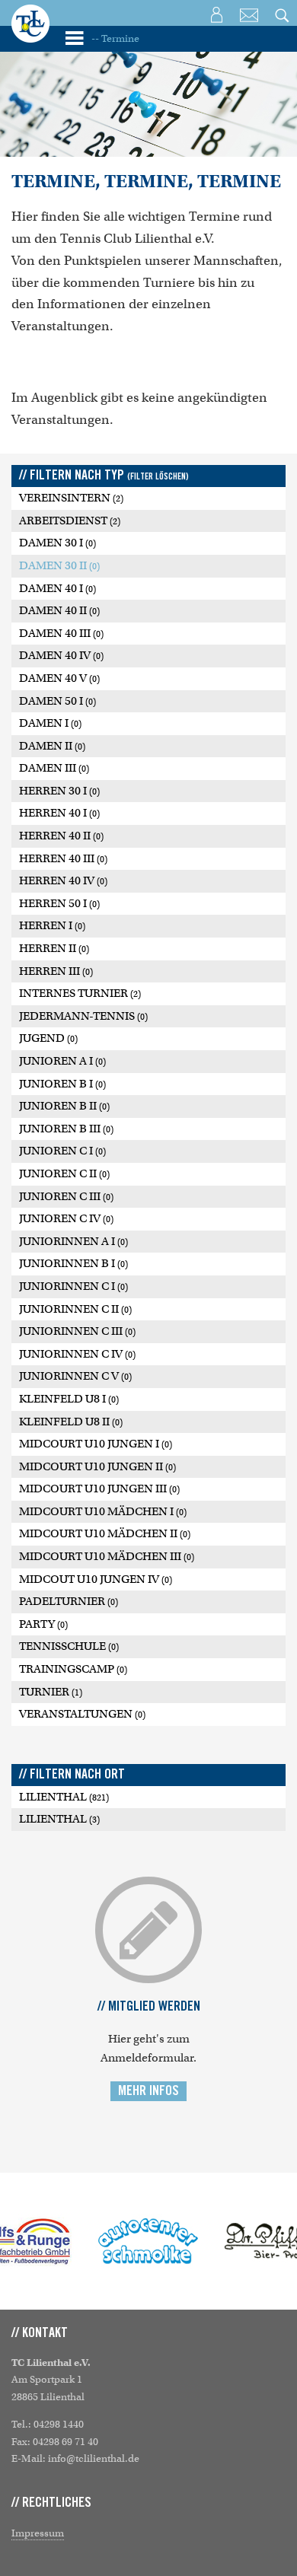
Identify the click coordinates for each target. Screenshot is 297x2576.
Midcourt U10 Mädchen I (103, 1511)
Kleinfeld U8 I (69, 1399)
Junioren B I (62, 1084)
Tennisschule (69, 1646)
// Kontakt (40, 2333)
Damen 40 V (59, 678)
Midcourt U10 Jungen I (96, 1444)
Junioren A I (62, 1061)
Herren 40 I (59, 813)
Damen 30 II (59, 565)
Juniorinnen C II (75, 1309)
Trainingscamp (73, 1669)
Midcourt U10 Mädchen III (107, 1556)
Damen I (50, 723)
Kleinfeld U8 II (71, 1422)
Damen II (52, 746)
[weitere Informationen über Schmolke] (148, 2241)
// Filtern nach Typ (104, 476)
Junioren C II (64, 1173)
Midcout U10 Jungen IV (96, 1579)
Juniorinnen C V (75, 1376)
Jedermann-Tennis (83, 1016)
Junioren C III (66, 1196)
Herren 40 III (63, 858)
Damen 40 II (59, 610)
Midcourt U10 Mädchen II (105, 1533)
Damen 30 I (57, 543)
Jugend (48, 1038)
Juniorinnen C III (77, 1331)
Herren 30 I (59, 791)
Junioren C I (62, 1151)
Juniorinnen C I (73, 1286)
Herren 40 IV (63, 880)
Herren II (54, 948)
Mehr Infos (148, 2091)
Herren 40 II (61, 836)
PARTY (43, 1624)
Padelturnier (69, 1601)
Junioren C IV (66, 1218)
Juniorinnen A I (73, 1241)
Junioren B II (64, 1106)
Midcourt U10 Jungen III (99, 1489)
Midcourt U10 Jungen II (97, 1466)
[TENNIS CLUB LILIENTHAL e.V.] (30, 34)
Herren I (52, 925)
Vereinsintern (71, 498)
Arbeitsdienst (70, 521)
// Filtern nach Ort (72, 1775)
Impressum (38, 2533)
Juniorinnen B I (73, 1263)
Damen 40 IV (61, 655)
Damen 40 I (57, 588)
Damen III (54, 768)
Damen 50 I (57, 701)
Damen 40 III (61, 633)
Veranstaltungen (82, 1714)
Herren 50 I (59, 903)
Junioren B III (66, 1129)
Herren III (56, 971)
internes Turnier (80, 993)
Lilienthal (64, 1797)
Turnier (51, 1692)
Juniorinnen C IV (77, 1354)
